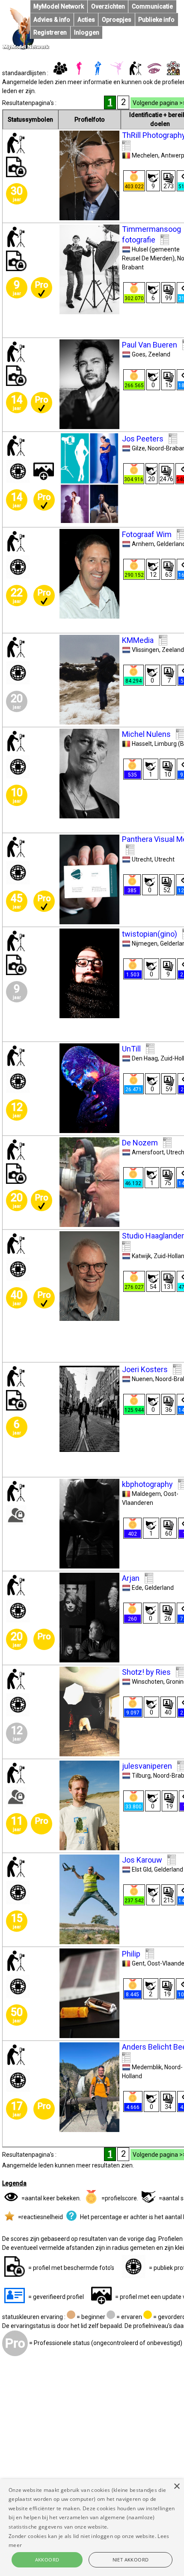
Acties (86, 20)
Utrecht (142, 859)
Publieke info (156, 20)
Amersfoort (148, 1152)
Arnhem (143, 544)
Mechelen (145, 155)
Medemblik (147, 2067)
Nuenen (142, 1379)
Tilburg (141, 1776)
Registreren (50, 32)
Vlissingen (145, 650)
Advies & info (52, 20)
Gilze (138, 448)
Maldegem (146, 1494)
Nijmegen (145, 943)
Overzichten (108, 6)
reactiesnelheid (42, 2217)
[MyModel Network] (26, 48)
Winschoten (148, 1682)
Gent (138, 1963)
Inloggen (87, 32)
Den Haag (145, 1058)
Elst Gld (142, 1869)
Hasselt (142, 744)
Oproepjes (117, 20)
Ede (137, 1588)
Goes (139, 354)
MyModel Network (59, 6)
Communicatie (152, 6)
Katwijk (141, 1256)
